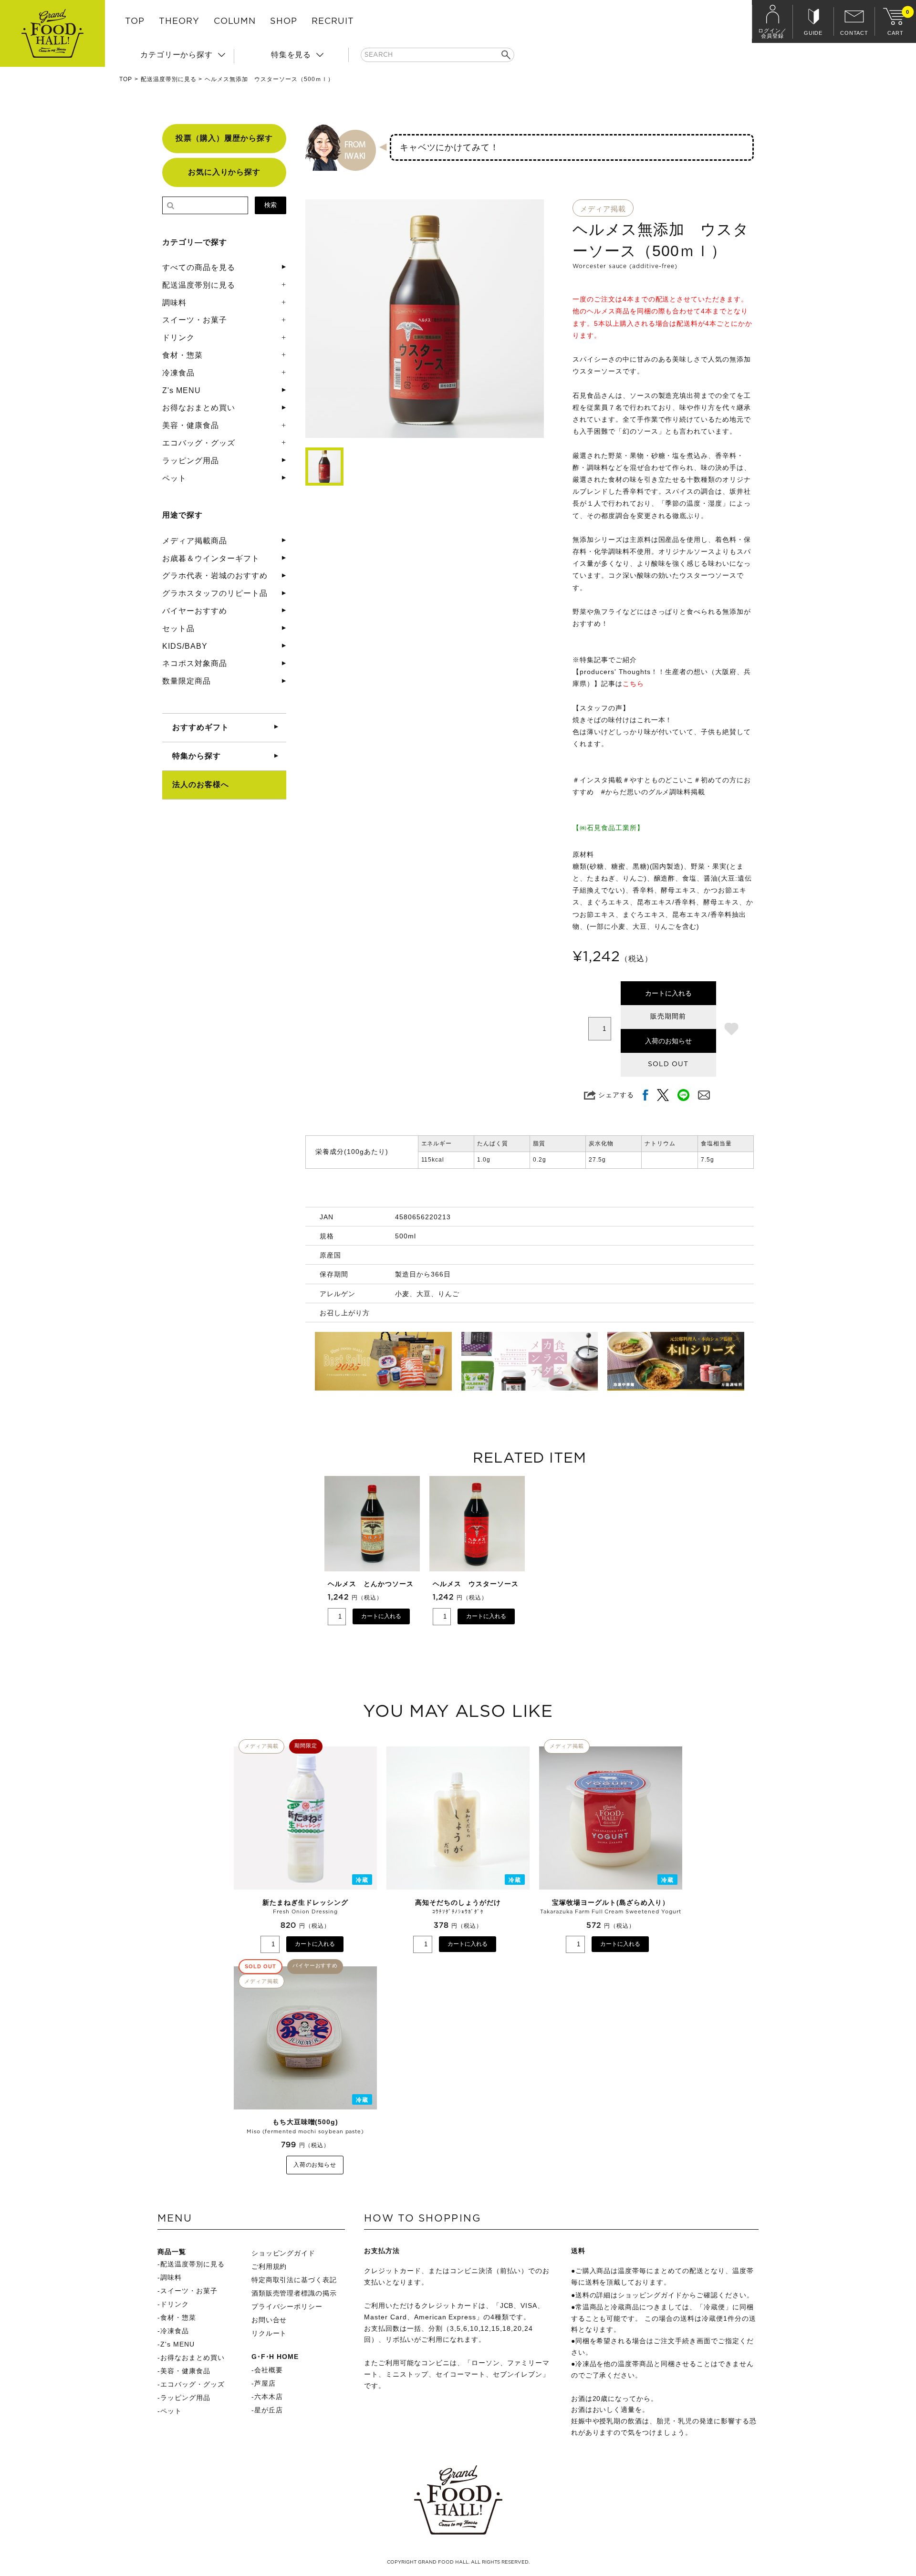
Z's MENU (182, 390)
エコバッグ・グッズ (199, 443)
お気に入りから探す (224, 172)
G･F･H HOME (275, 2357)
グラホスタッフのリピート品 (215, 593)
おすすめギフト (201, 727)
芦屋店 (265, 2383)
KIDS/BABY (185, 646)
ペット (174, 478)
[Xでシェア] (663, 1095)
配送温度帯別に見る (169, 79)
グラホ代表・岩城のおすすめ (215, 576)
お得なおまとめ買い (199, 408)
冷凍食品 (178, 373)
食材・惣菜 (182, 355)
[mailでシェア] (704, 1095)
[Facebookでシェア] (645, 1095)
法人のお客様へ (201, 784)
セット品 (178, 628)
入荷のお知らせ (668, 1041)
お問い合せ (269, 2320)
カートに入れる (668, 993)
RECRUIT (333, 21)
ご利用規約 (269, 2266)
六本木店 (269, 2397)
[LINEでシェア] (683, 1095)
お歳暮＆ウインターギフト (211, 558)
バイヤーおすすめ (195, 611)
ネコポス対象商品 (195, 663)
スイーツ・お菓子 (195, 320)
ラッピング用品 (191, 461)
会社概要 (269, 2370)
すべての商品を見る (199, 267)
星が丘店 (269, 2410)
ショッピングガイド (284, 2253)
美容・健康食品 (191, 425)
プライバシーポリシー (287, 2306)
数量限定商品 (187, 681)
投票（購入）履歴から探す (224, 138)
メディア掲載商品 (195, 541)
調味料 (174, 303)
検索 (271, 205)
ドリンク (178, 338)
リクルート (269, 2333)
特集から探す (197, 756)
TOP (135, 21)
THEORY (179, 21)
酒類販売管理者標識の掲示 (294, 2293)
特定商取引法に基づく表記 (294, 2280)
